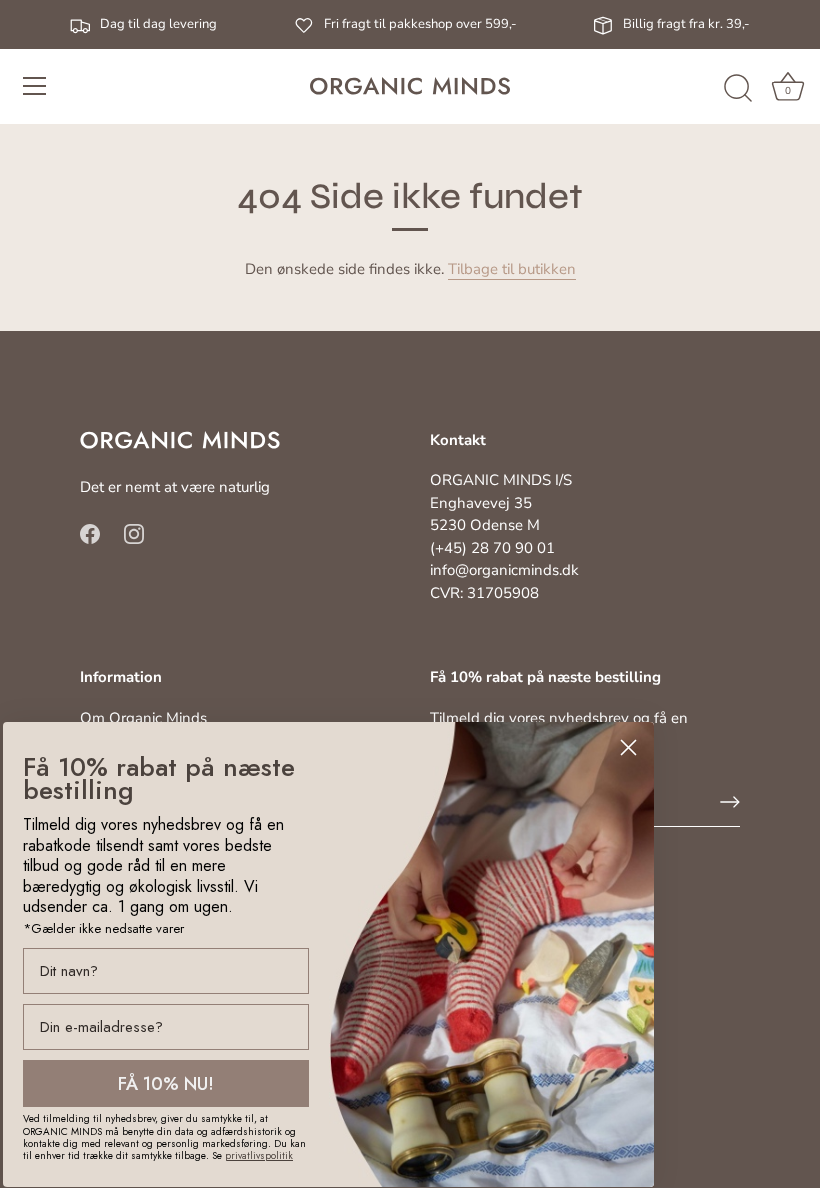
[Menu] (35, 86)
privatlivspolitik (259, 1155)
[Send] (730, 802)
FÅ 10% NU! (166, 1084)
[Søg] (738, 89)
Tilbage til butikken (512, 269)
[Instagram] (134, 533)
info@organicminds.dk (504, 570)
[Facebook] (90, 533)
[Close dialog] (628, 747)
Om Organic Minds (143, 718)
